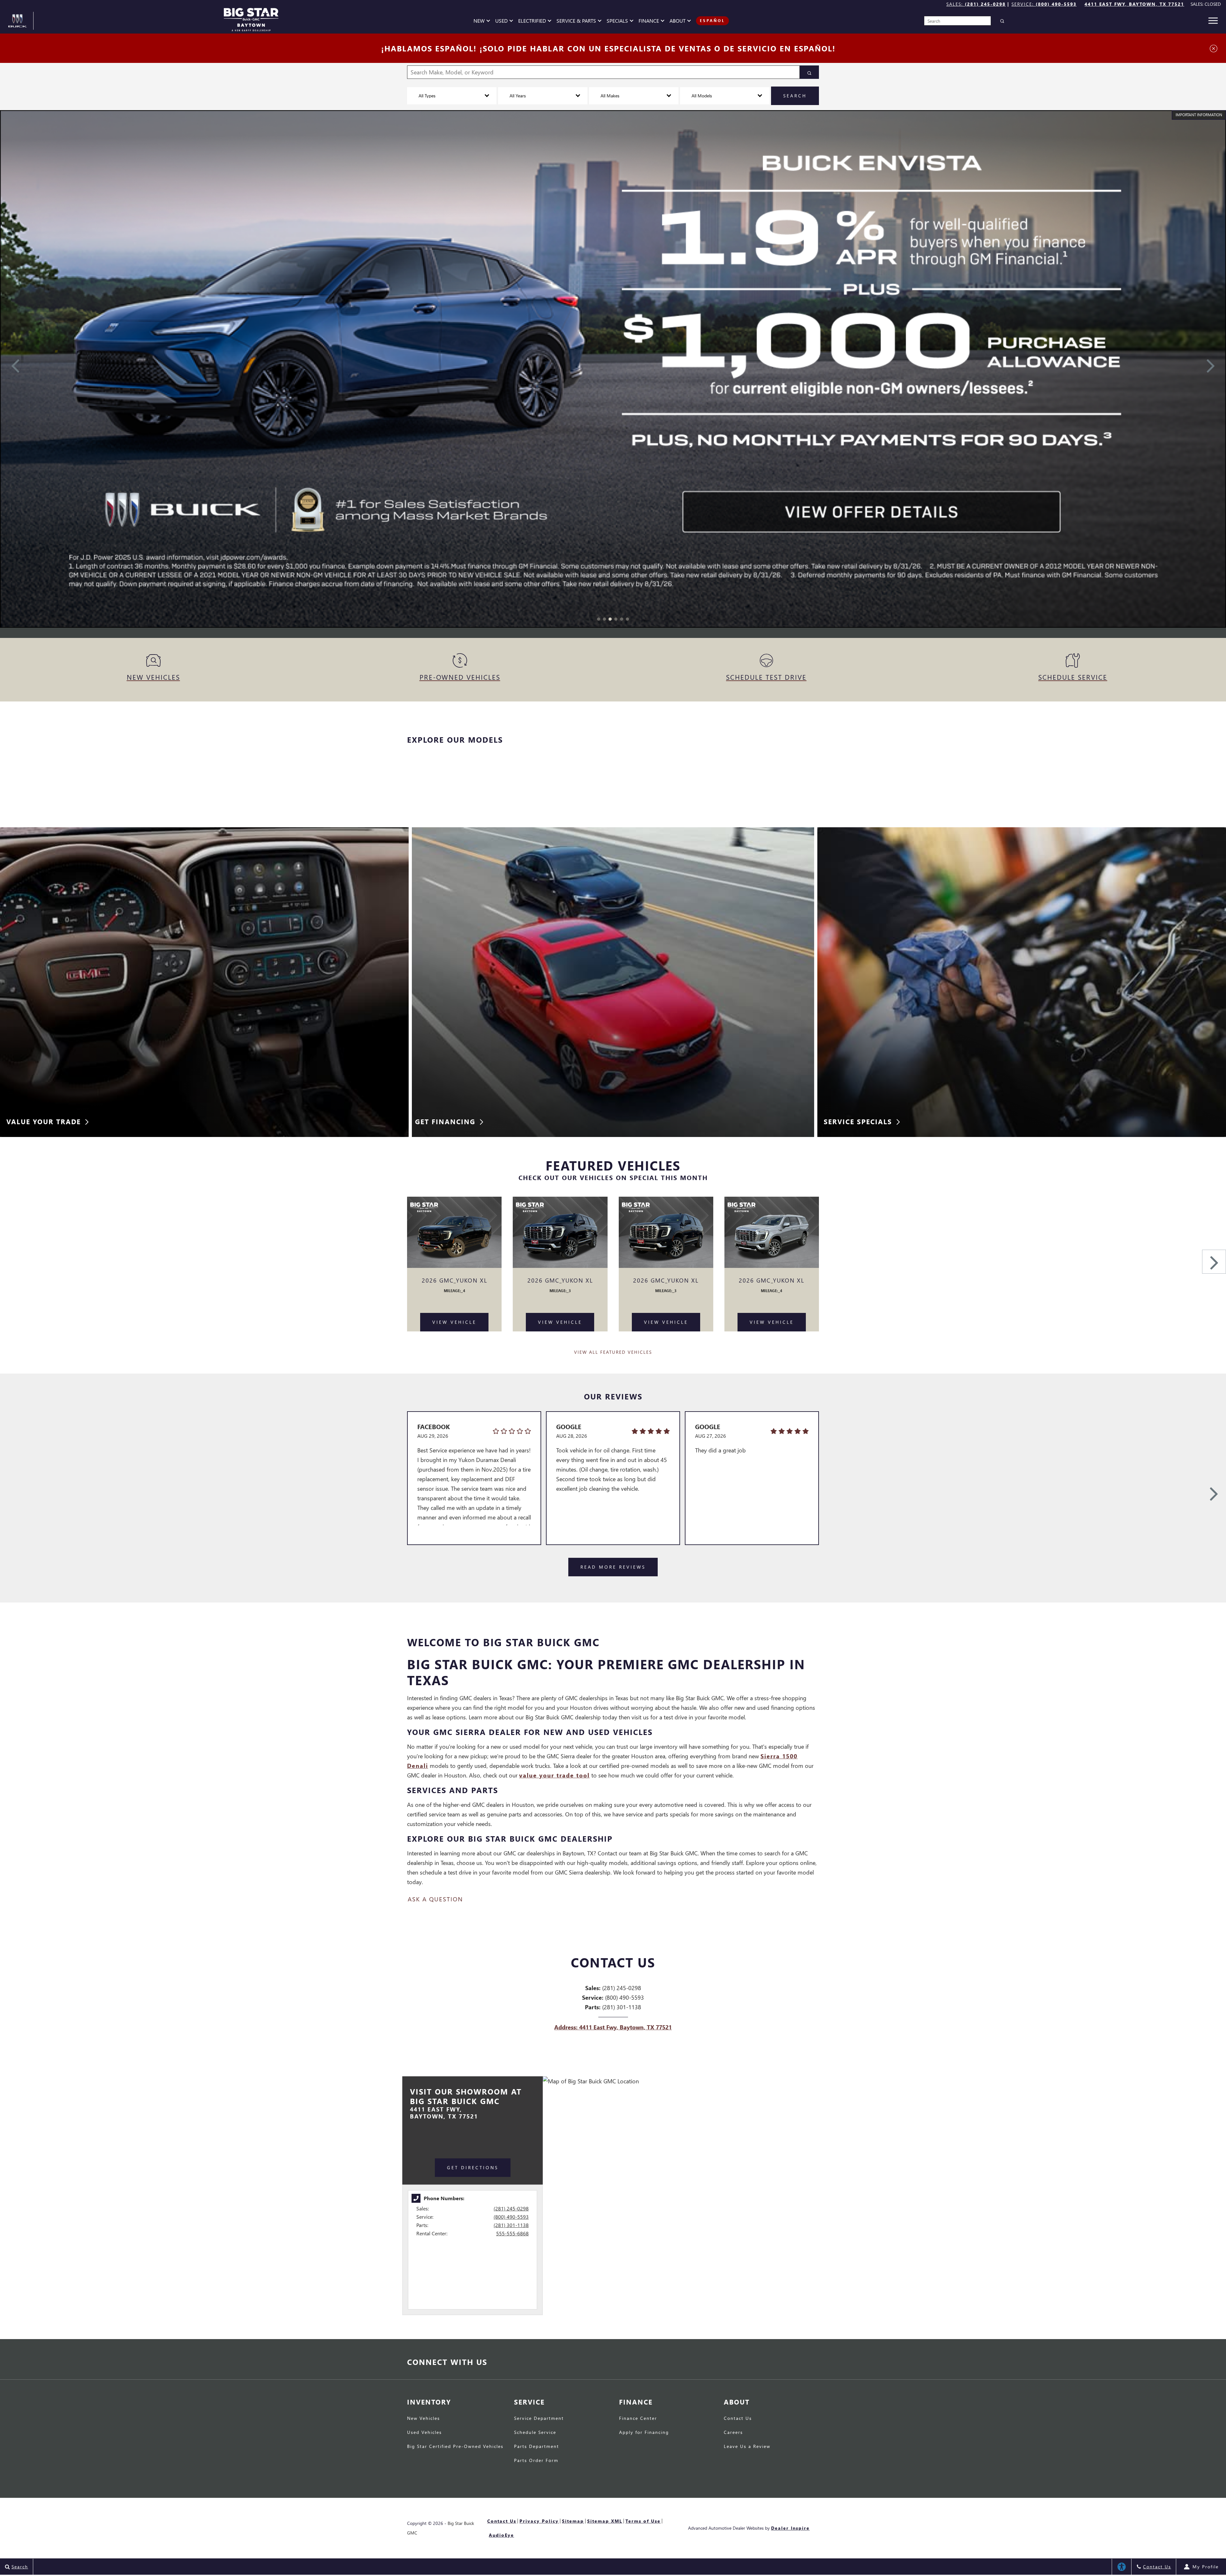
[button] (599, 619)
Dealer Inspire (790, 2528)
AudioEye (501, 2535)
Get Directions (473, 2167)
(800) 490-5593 (511, 2217)
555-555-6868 (512, 2233)
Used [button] (502, 22)
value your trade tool (554, 1775)
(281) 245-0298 (511, 2208)
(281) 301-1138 (511, 2225)
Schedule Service (535, 2433)
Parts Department (537, 2447)
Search (795, 96)
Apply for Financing (644, 2433)
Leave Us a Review (747, 2447)
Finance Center (638, 2419)
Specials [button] (617, 22)
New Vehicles (424, 2419)
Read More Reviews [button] (613, 1567)
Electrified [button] (532, 22)
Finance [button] (649, 22)
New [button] (481, 22)
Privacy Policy (539, 2521)
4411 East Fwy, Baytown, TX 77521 (1134, 4)
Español (712, 21)
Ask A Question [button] (435, 1899)
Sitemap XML (605, 2521)
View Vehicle (454, 1322)
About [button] (677, 22)
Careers (733, 2433)
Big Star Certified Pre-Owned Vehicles (455, 2447)
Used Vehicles (424, 2433)
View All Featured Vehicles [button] (613, 1352)
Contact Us (738, 2419)
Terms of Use (643, 2521)
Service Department (539, 2419)
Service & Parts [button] (576, 22)
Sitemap (573, 2521)
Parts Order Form (536, 2461)
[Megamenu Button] (1213, 21)
